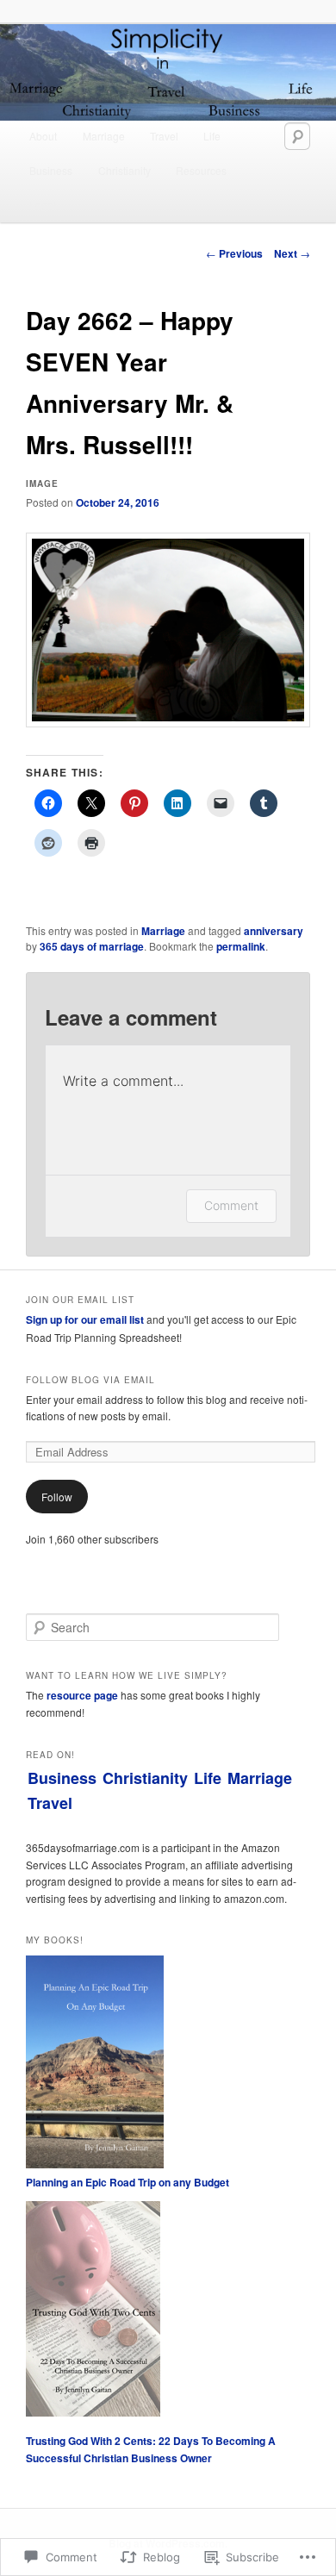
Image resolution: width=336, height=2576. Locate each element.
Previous (234, 253)
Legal (43, 205)
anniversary (274, 931)
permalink (241, 946)
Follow (57, 1497)
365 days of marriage (92, 946)
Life (212, 136)
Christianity (124, 170)
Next (292, 253)
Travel (164, 136)
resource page (82, 1695)
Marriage (104, 136)
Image (42, 483)
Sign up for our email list (85, 1319)
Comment (231, 1205)
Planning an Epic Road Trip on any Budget (128, 2182)
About (43, 136)
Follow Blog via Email (90, 1380)
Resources (201, 170)
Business (51, 170)
